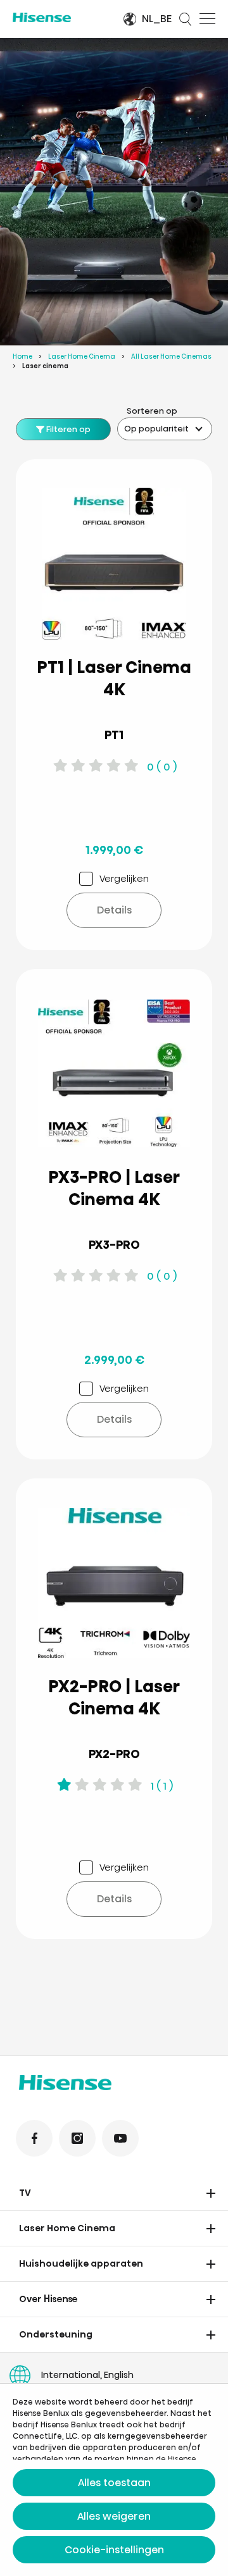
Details (114, 910)
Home (22, 356)
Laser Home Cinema (82, 356)
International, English (87, 2375)
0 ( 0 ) (162, 767)
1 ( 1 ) (162, 1786)
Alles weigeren (114, 2516)
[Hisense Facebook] (34, 2138)
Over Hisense (48, 2299)
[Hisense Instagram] (77, 2138)
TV (25, 2193)
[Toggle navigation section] (211, 2193)
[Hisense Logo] (59, 17)
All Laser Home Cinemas (171, 356)
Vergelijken (124, 878)
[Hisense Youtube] (120, 2138)
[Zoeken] (186, 19)
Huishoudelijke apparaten (81, 2263)
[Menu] (207, 19)
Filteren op (67, 429)
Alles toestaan (114, 2483)
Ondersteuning (56, 2334)
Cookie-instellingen (114, 2550)
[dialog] (114, 2480)
